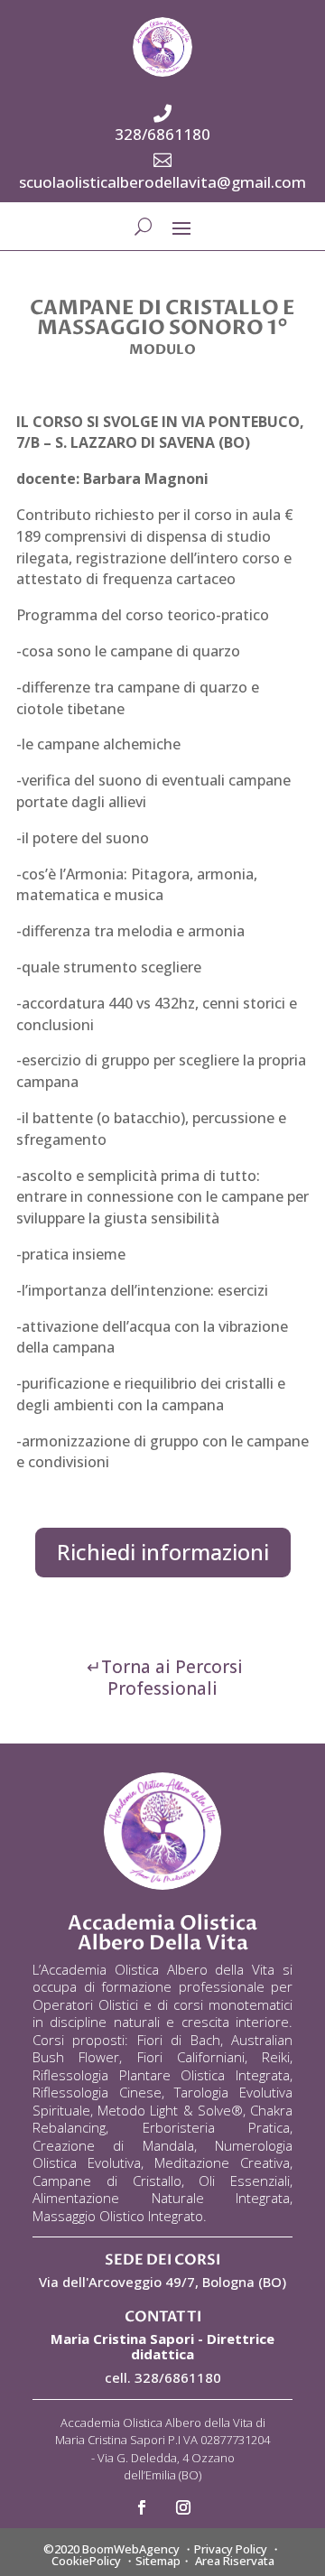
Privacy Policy (231, 2549)
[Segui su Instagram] (183, 2507)
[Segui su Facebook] (142, 2507)
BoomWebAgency (131, 2549)
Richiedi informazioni (163, 1552)
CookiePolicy (86, 2561)
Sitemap (158, 2561)
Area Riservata (235, 2561)
